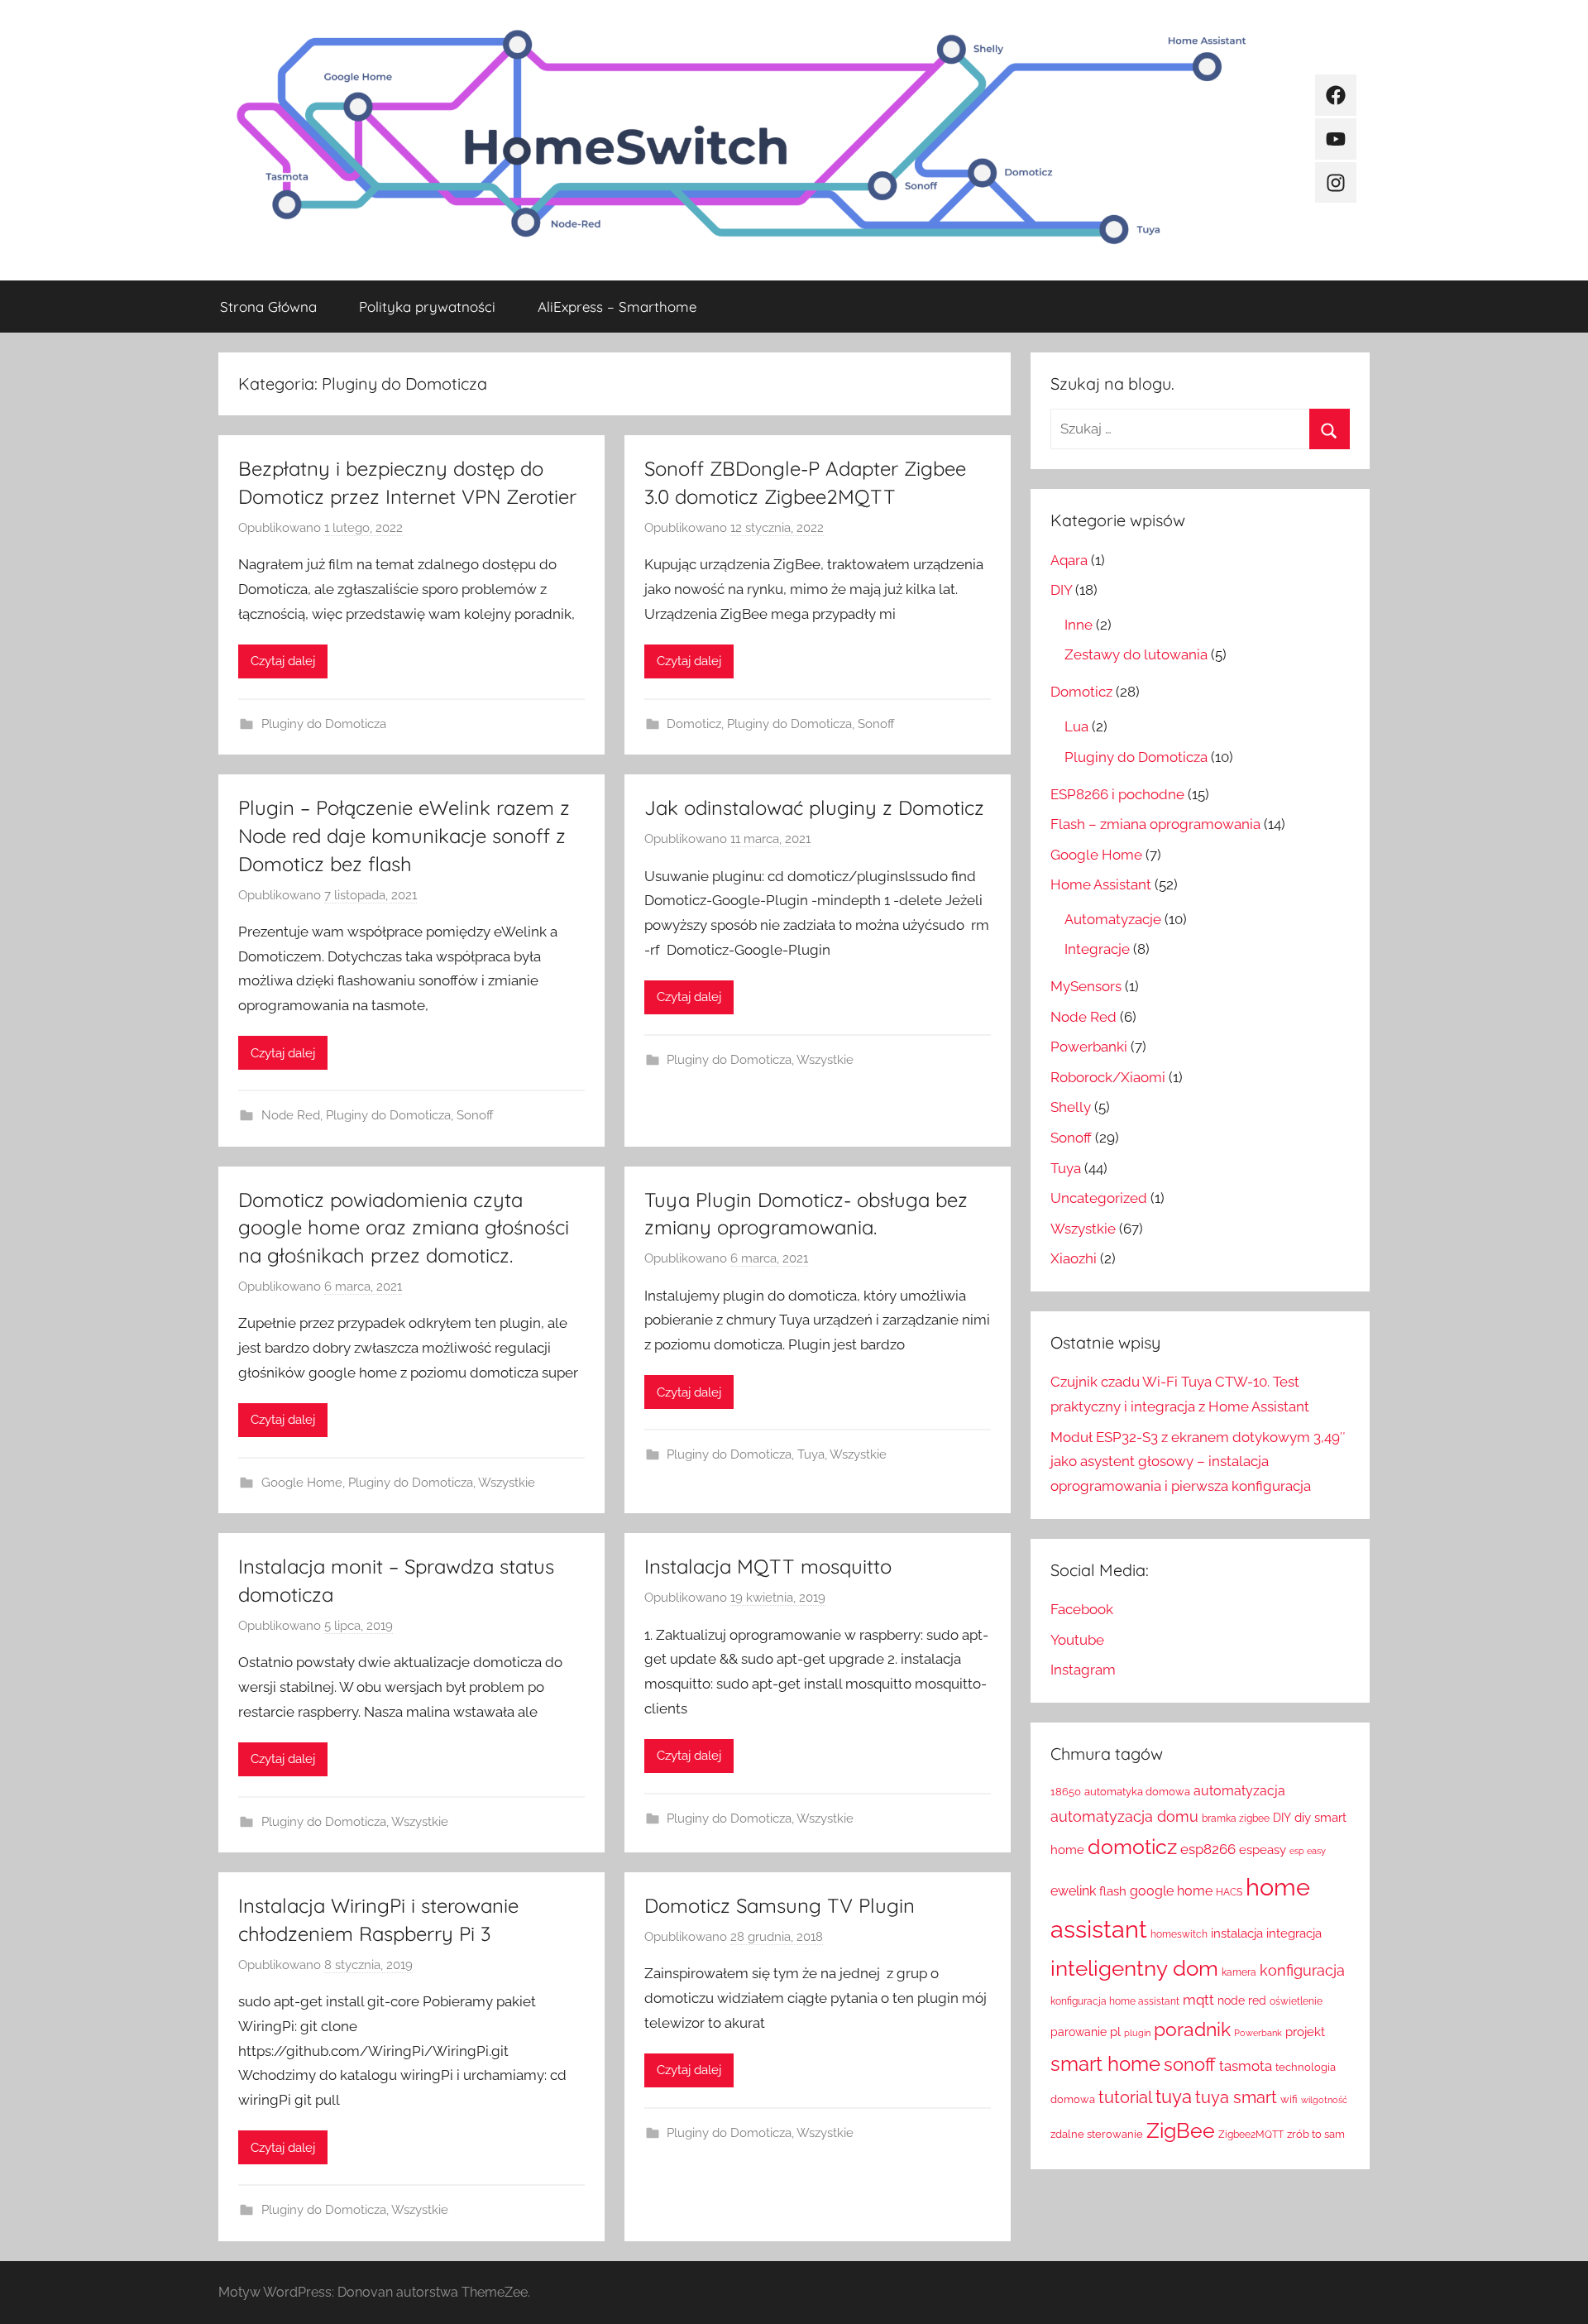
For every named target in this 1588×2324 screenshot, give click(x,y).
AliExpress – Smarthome (617, 307)
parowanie (1079, 2032)
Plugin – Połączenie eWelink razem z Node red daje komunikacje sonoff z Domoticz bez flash (404, 835)
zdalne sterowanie (1097, 2134)
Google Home (302, 1483)
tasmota (1246, 2066)
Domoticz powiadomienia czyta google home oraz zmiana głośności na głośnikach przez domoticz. (404, 1227)
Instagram (1083, 1670)
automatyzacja (1239, 1791)
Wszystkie (825, 1060)
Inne (1079, 625)
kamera (1239, 1972)
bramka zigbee (1236, 1818)
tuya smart (1236, 2097)
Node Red (291, 1115)
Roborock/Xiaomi (1108, 1077)
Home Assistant (1101, 884)
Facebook (1082, 1609)
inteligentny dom (1134, 1968)
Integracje (1097, 949)
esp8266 (1208, 1849)
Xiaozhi (1074, 1258)
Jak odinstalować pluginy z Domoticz (814, 807)
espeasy (1263, 1850)
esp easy (1308, 1851)
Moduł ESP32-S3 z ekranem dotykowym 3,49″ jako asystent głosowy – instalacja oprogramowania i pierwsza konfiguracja (1198, 1462)
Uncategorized (1099, 1198)
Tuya (811, 1454)
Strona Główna (268, 307)
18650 (1066, 1792)
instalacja (1237, 1933)
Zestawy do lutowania (1136, 654)
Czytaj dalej (283, 661)
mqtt (1198, 2000)
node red (1242, 2001)
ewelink (1073, 1891)
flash (1113, 1891)
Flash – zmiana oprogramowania (1155, 824)
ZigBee (1181, 2131)
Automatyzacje (1113, 919)
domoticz (1132, 1847)
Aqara (1069, 560)
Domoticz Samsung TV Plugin (780, 1905)
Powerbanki (1089, 1047)
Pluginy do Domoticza (324, 724)
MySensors (1086, 986)
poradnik (1192, 2029)
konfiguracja (1302, 1970)
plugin (1137, 2033)
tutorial (1125, 2097)
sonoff (1190, 2065)
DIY (1061, 590)
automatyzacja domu (1124, 1816)
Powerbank (1258, 2033)
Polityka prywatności (427, 307)
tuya (1174, 2097)
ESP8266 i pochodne (1117, 794)
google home (1171, 1891)
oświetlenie (1296, 2001)
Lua (1076, 726)
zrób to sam (1316, 2134)
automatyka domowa (1137, 1792)
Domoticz (694, 724)
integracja (1294, 1933)
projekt (1305, 2032)
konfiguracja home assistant (1115, 2001)
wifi (1289, 2099)
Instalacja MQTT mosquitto (768, 1566)
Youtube (1077, 1640)
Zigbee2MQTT (1251, 2135)
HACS (1229, 1892)
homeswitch (1179, 1934)
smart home (1105, 2064)
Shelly (1071, 1107)
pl (1115, 2032)
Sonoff (876, 724)
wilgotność (1324, 2100)
